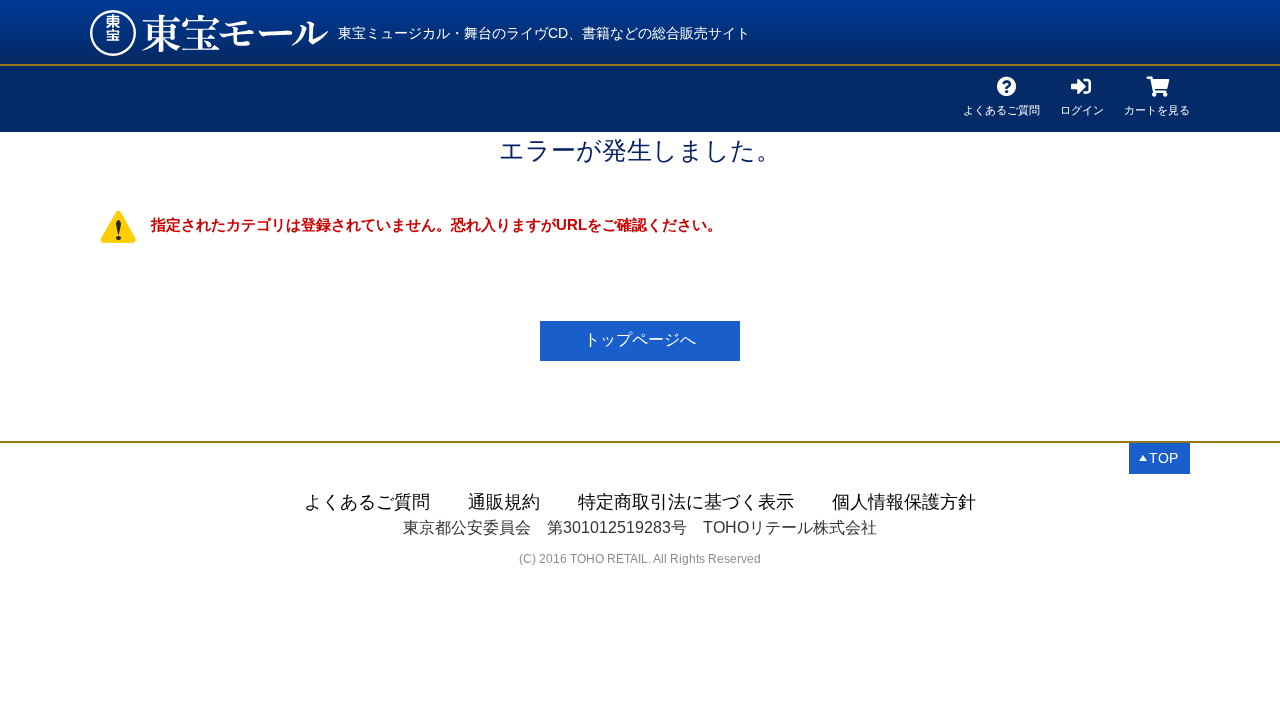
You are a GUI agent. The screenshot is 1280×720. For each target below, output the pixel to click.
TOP (1163, 458)
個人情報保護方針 (904, 502)
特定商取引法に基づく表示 (686, 502)
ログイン (1082, 106)
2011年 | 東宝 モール (209, 33)
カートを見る (1157, 106)
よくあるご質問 (1001, 106)
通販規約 (504, 502)
